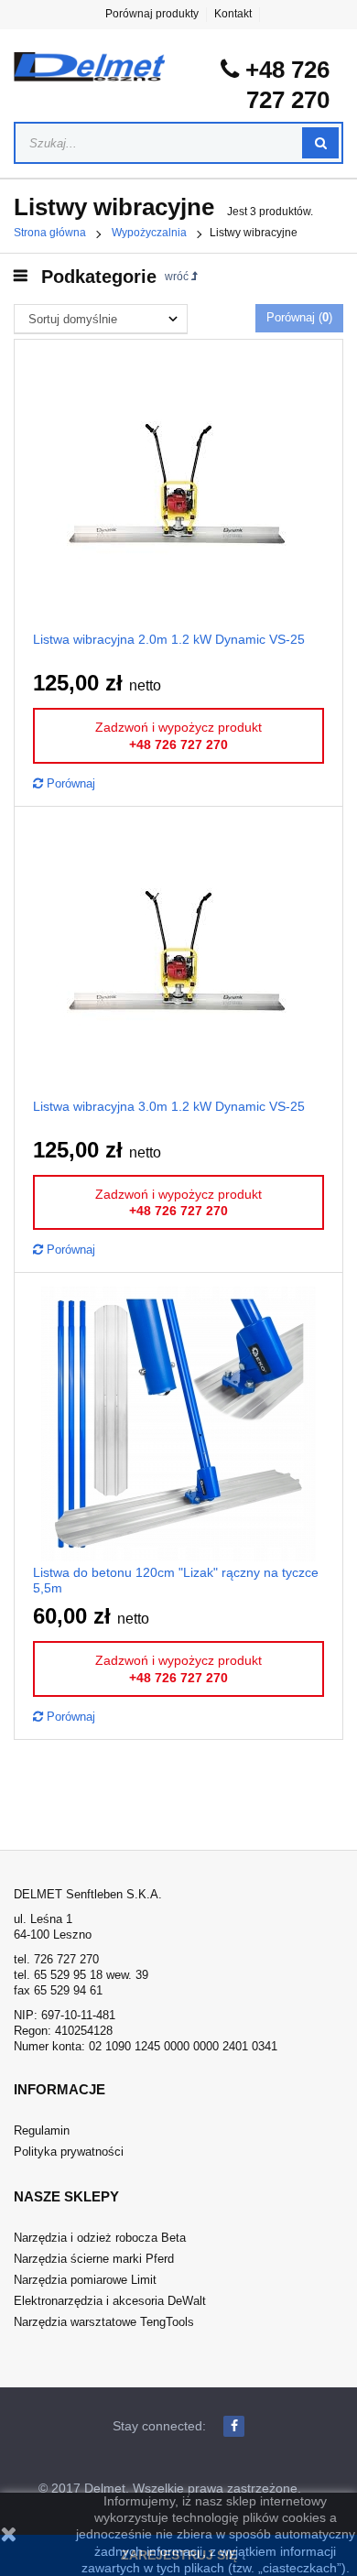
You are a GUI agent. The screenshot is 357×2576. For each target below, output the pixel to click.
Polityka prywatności (69, 2152)
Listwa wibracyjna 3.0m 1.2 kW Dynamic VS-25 (169, 1106)
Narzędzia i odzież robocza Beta (100, 2238)
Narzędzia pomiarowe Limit (85, 2280)
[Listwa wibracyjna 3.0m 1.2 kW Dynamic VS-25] (178, 956)
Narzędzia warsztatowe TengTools (104, 2322)
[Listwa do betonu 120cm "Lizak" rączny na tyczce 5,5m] (178, 1423)
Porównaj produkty (152, 14)
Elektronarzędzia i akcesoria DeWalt (110, 2301)
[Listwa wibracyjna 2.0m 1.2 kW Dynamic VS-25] (178, 490)
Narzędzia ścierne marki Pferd (94, 2259)
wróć (178, 277)
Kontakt (233, 14)
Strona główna (50, 233)
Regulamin (42, 2130)
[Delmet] (89, 67)
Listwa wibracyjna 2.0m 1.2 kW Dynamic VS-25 (169, 639)
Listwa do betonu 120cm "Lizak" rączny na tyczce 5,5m (176, 1580)
